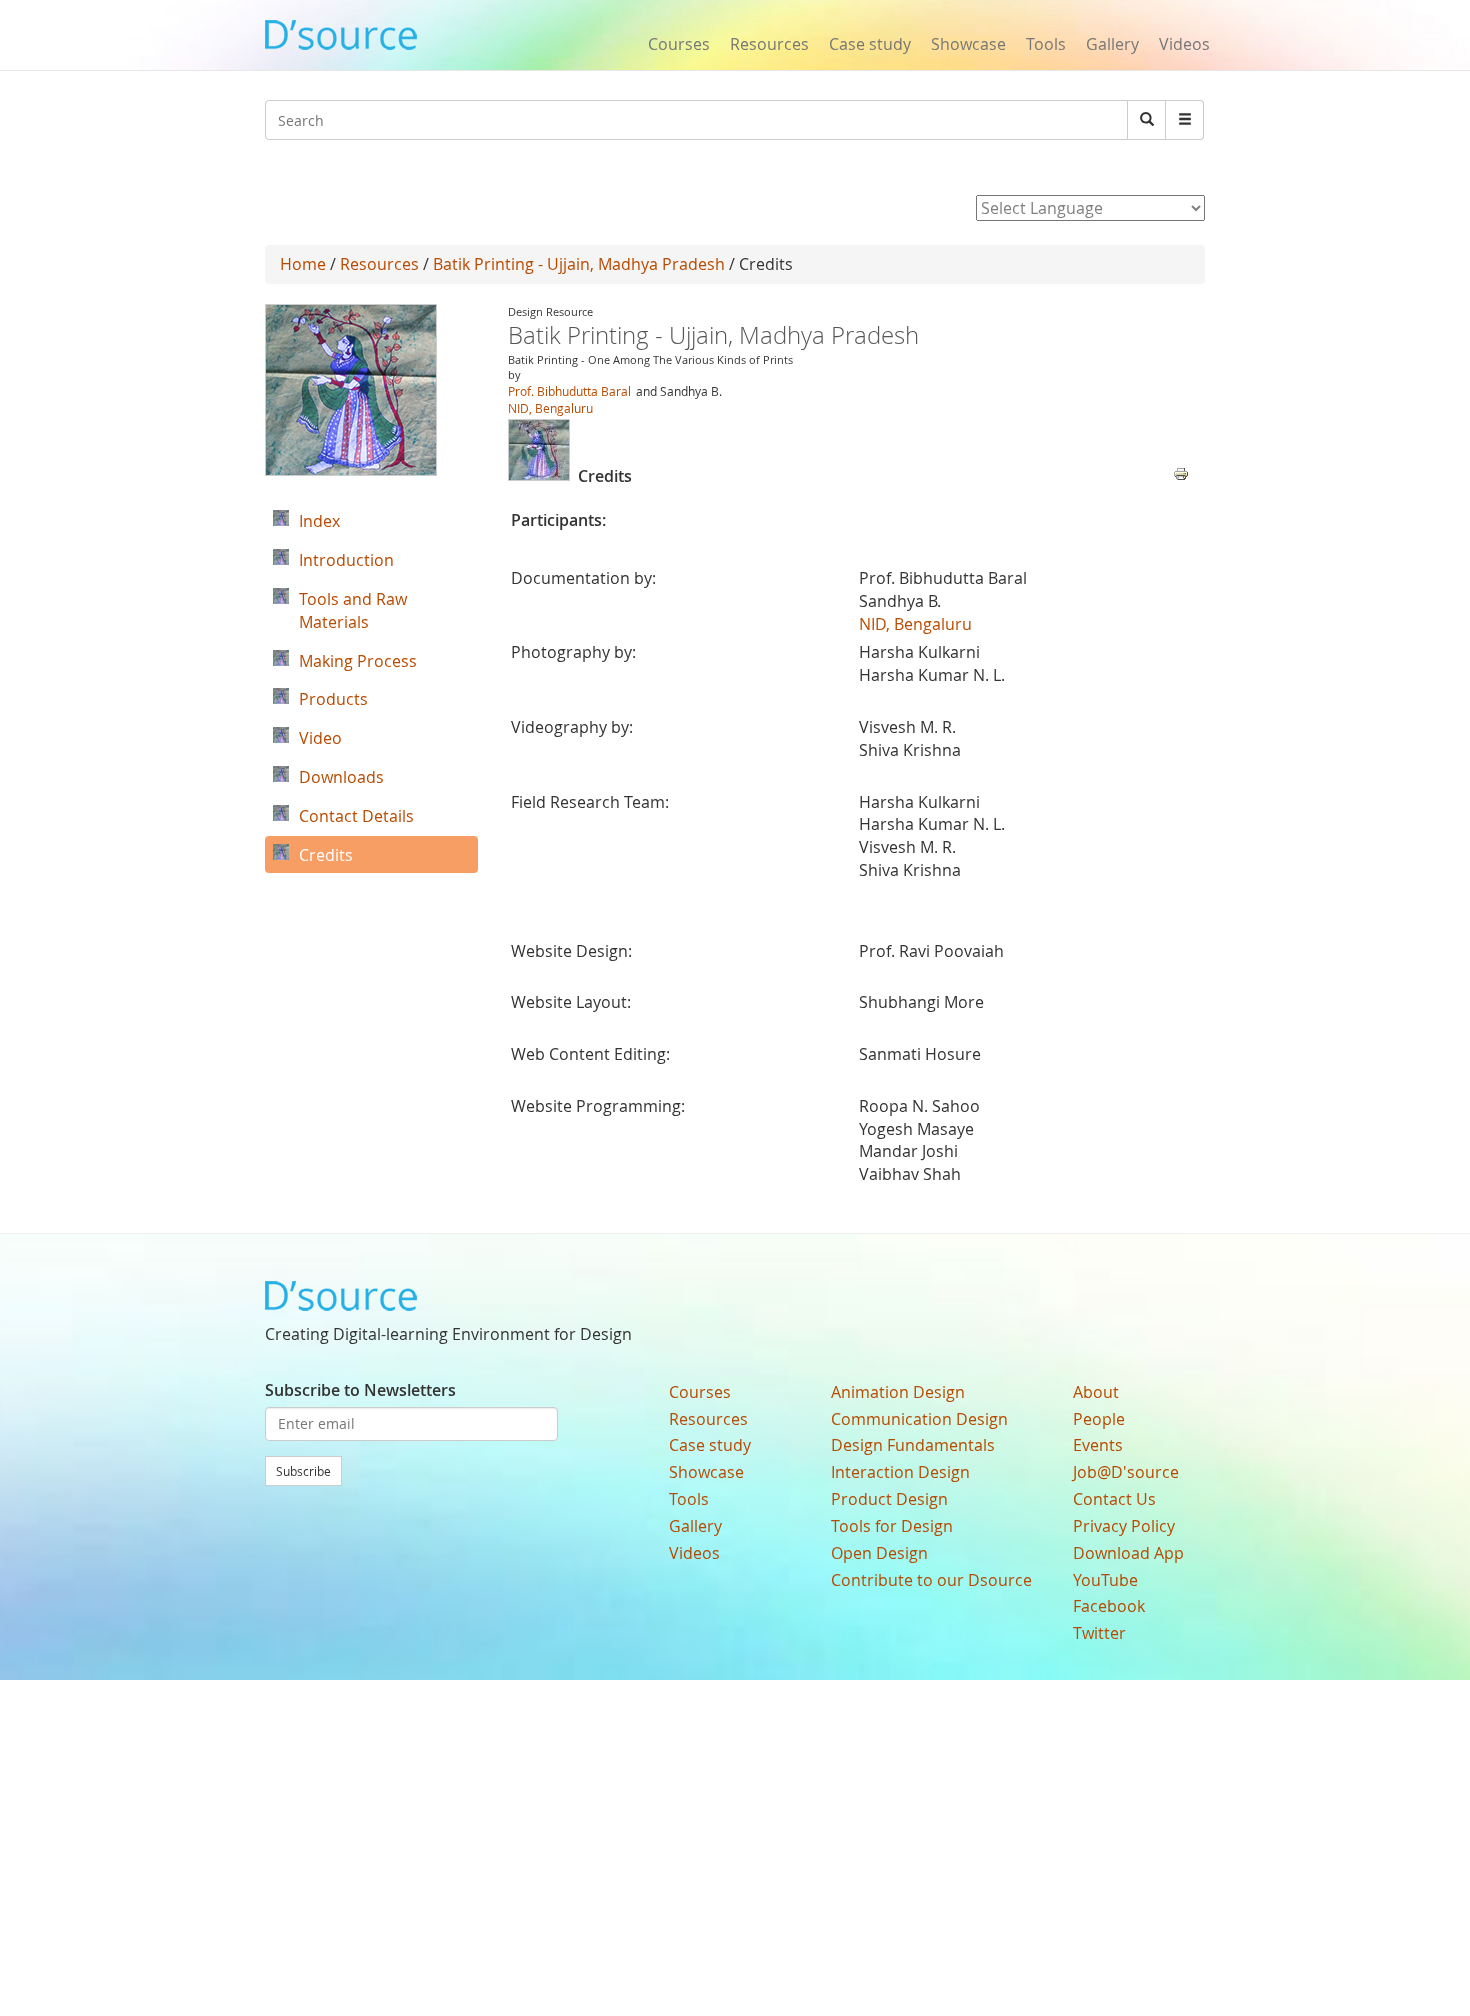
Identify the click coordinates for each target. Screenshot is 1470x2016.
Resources (769, 44)
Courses (679, 44)
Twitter (1099, 1633)
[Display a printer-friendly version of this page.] (1181, 472)
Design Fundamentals (913, 1445)
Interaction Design (900, 1472)
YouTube (1105, 1580)
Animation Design (898, 1392)
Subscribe (303, 1471)
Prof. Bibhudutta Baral (569, 391)
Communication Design (919, 1419)
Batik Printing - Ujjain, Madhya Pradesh (579, 264)
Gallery (1112, 44)
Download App (1128, 1553)
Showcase (968, 44)
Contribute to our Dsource (931, 1580)
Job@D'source (1126, 1472)
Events (1098, 1445)
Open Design (879, 1553)
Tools (1046, 44)
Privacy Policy (1124, 1526)
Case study (870, 44)
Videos (1184, 44)
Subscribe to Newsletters (360, 1390)
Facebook (1109, 1606)
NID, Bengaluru (550, 408)
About (1096, 1392)
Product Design (889, 1499)
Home (303, 264)
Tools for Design (892, 1526)
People (1099, 1419)
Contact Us (1114, 1499)
